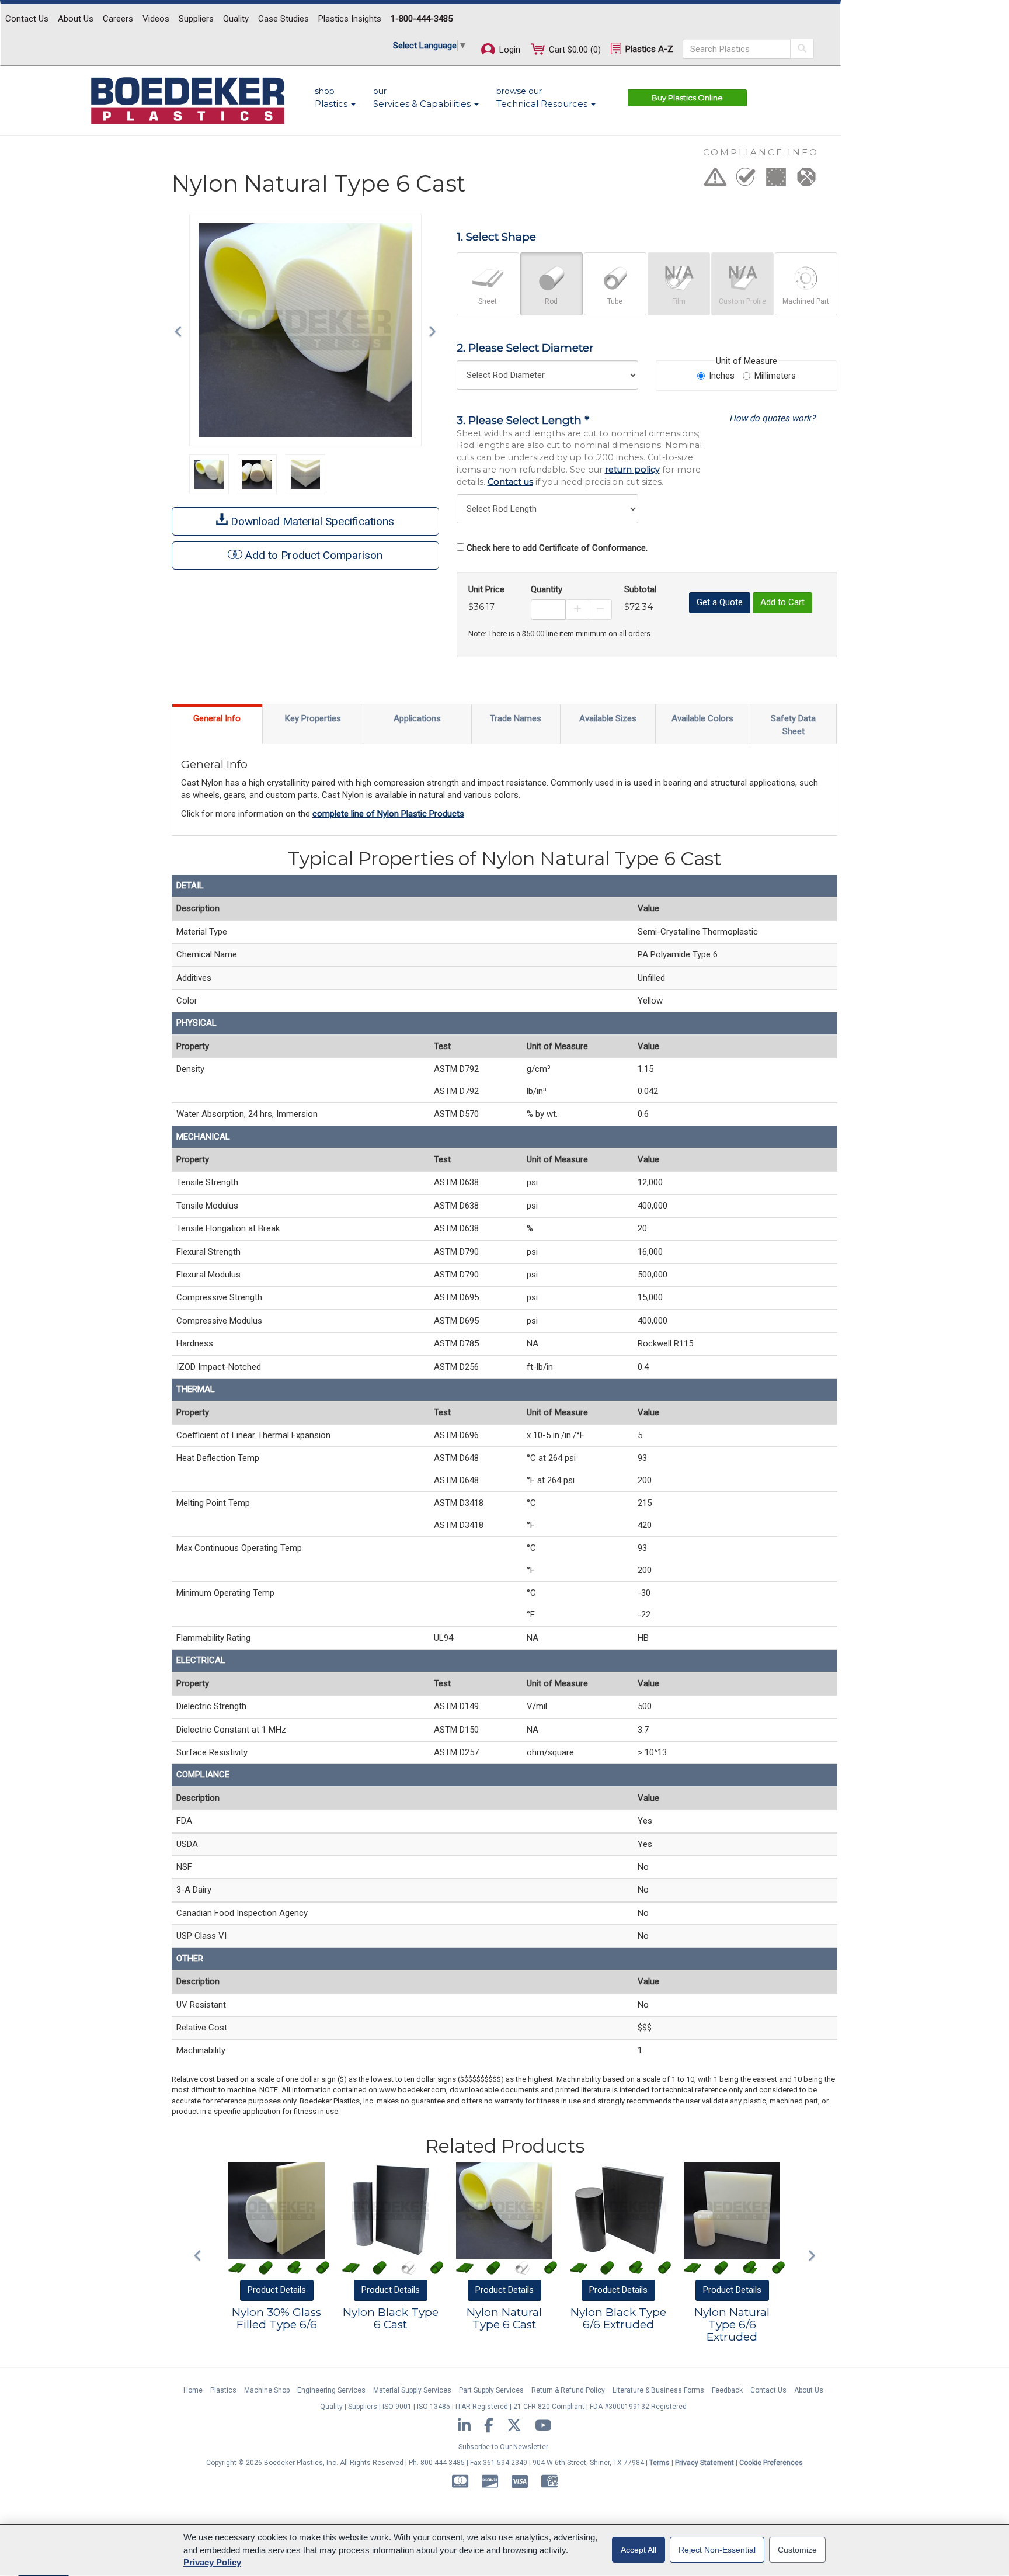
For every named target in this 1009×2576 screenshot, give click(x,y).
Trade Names (516, 718)
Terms (660, 2463)
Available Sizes (608, 718)
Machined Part (806, 301)
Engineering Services (331, 2390)
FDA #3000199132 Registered (638, 2407)
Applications (417, 718)
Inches (722, 376)
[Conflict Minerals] (806, 180)
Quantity (547, 589)
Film (679, 301)
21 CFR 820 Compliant (549, 2407)
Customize (797, 2550)
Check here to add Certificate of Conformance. (557, 548)
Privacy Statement (704, 2463)
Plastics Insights (350, 19)
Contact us (510, 482)
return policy (632, 470)
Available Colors (702, 718)
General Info (217, 718)
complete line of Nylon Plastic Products (388, 814)
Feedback (727, 2390)
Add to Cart (782, 602)
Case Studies (283, 19)
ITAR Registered (482, 2407)
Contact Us (27, 19)
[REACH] (776, 180)
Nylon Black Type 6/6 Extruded (618, 2318)
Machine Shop (267, 2390)
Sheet (488, 301)
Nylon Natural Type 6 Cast (504, 2318)
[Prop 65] (715, 180)
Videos (156, 19)
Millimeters (775, 376)
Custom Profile (742, 301)
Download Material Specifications (311, 521)
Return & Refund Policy (568, 2390)
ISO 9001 (397, 2407)
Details (277, 2290)
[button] (181, 330)
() (575, 50)
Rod (551, 301)
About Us (76, 19)
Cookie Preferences (771, 2463)
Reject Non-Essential (717, 2550)
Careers (118, 19)
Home (193, 2390)
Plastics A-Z (648, 49)
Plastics (223, 2390)
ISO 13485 (434, 2407)
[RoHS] (746, 180)
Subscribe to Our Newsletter (503, 2447)
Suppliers (196, 19)
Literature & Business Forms (658, 2390)
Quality (236, 19)
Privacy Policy (212, 2562)
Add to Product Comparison (314, 555)
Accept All (639, 2550)
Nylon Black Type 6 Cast (391, 2318)
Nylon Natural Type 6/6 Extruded (732, 2325)
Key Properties (313, 718)
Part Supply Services (491, 2390)
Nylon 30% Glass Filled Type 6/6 (276, 2318)
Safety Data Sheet (793, 725)
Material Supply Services (412, 2390)
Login (509, 50)
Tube (615, 301)
